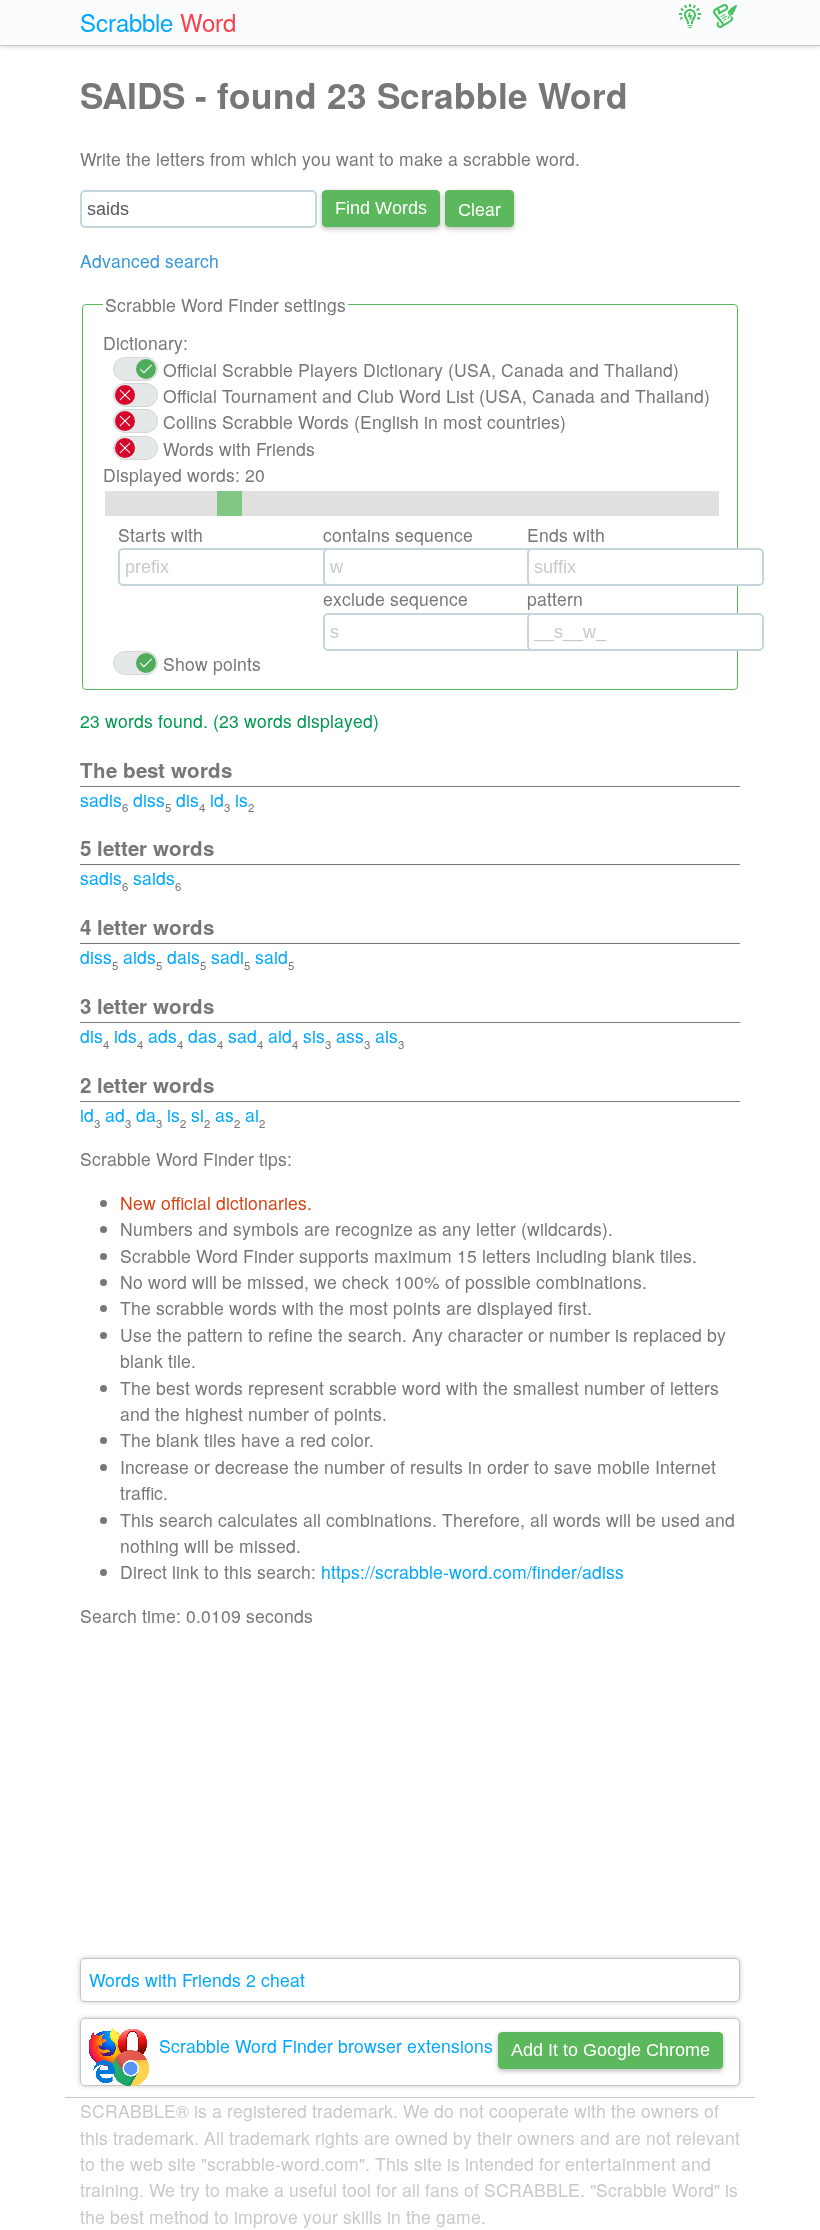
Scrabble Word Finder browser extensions (326, 2045)
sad (242, 1035)
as (224, 1114)
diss (149, 799)
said (271, 956)
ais (386, 1035)
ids (125, 1035)
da (146, 1114)
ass (350, 1035)
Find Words (381, 208)
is (241, 799)
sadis (101, 799)
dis (187, 799)
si (197, 1114)
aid (280, 1035)
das (202, 1035)
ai (252, 1114)
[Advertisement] (410, 1794)
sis (314, 1035)
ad (115, 1114)
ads (162, 1035)
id (217, 799)
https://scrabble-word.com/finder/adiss (472, 1571)
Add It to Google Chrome (610, 2050)
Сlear (479, 208)
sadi (227, 956)
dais (183, 956)
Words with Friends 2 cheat (197, 1979)
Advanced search (149, 260)
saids (154, 877)
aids (139, 956)
